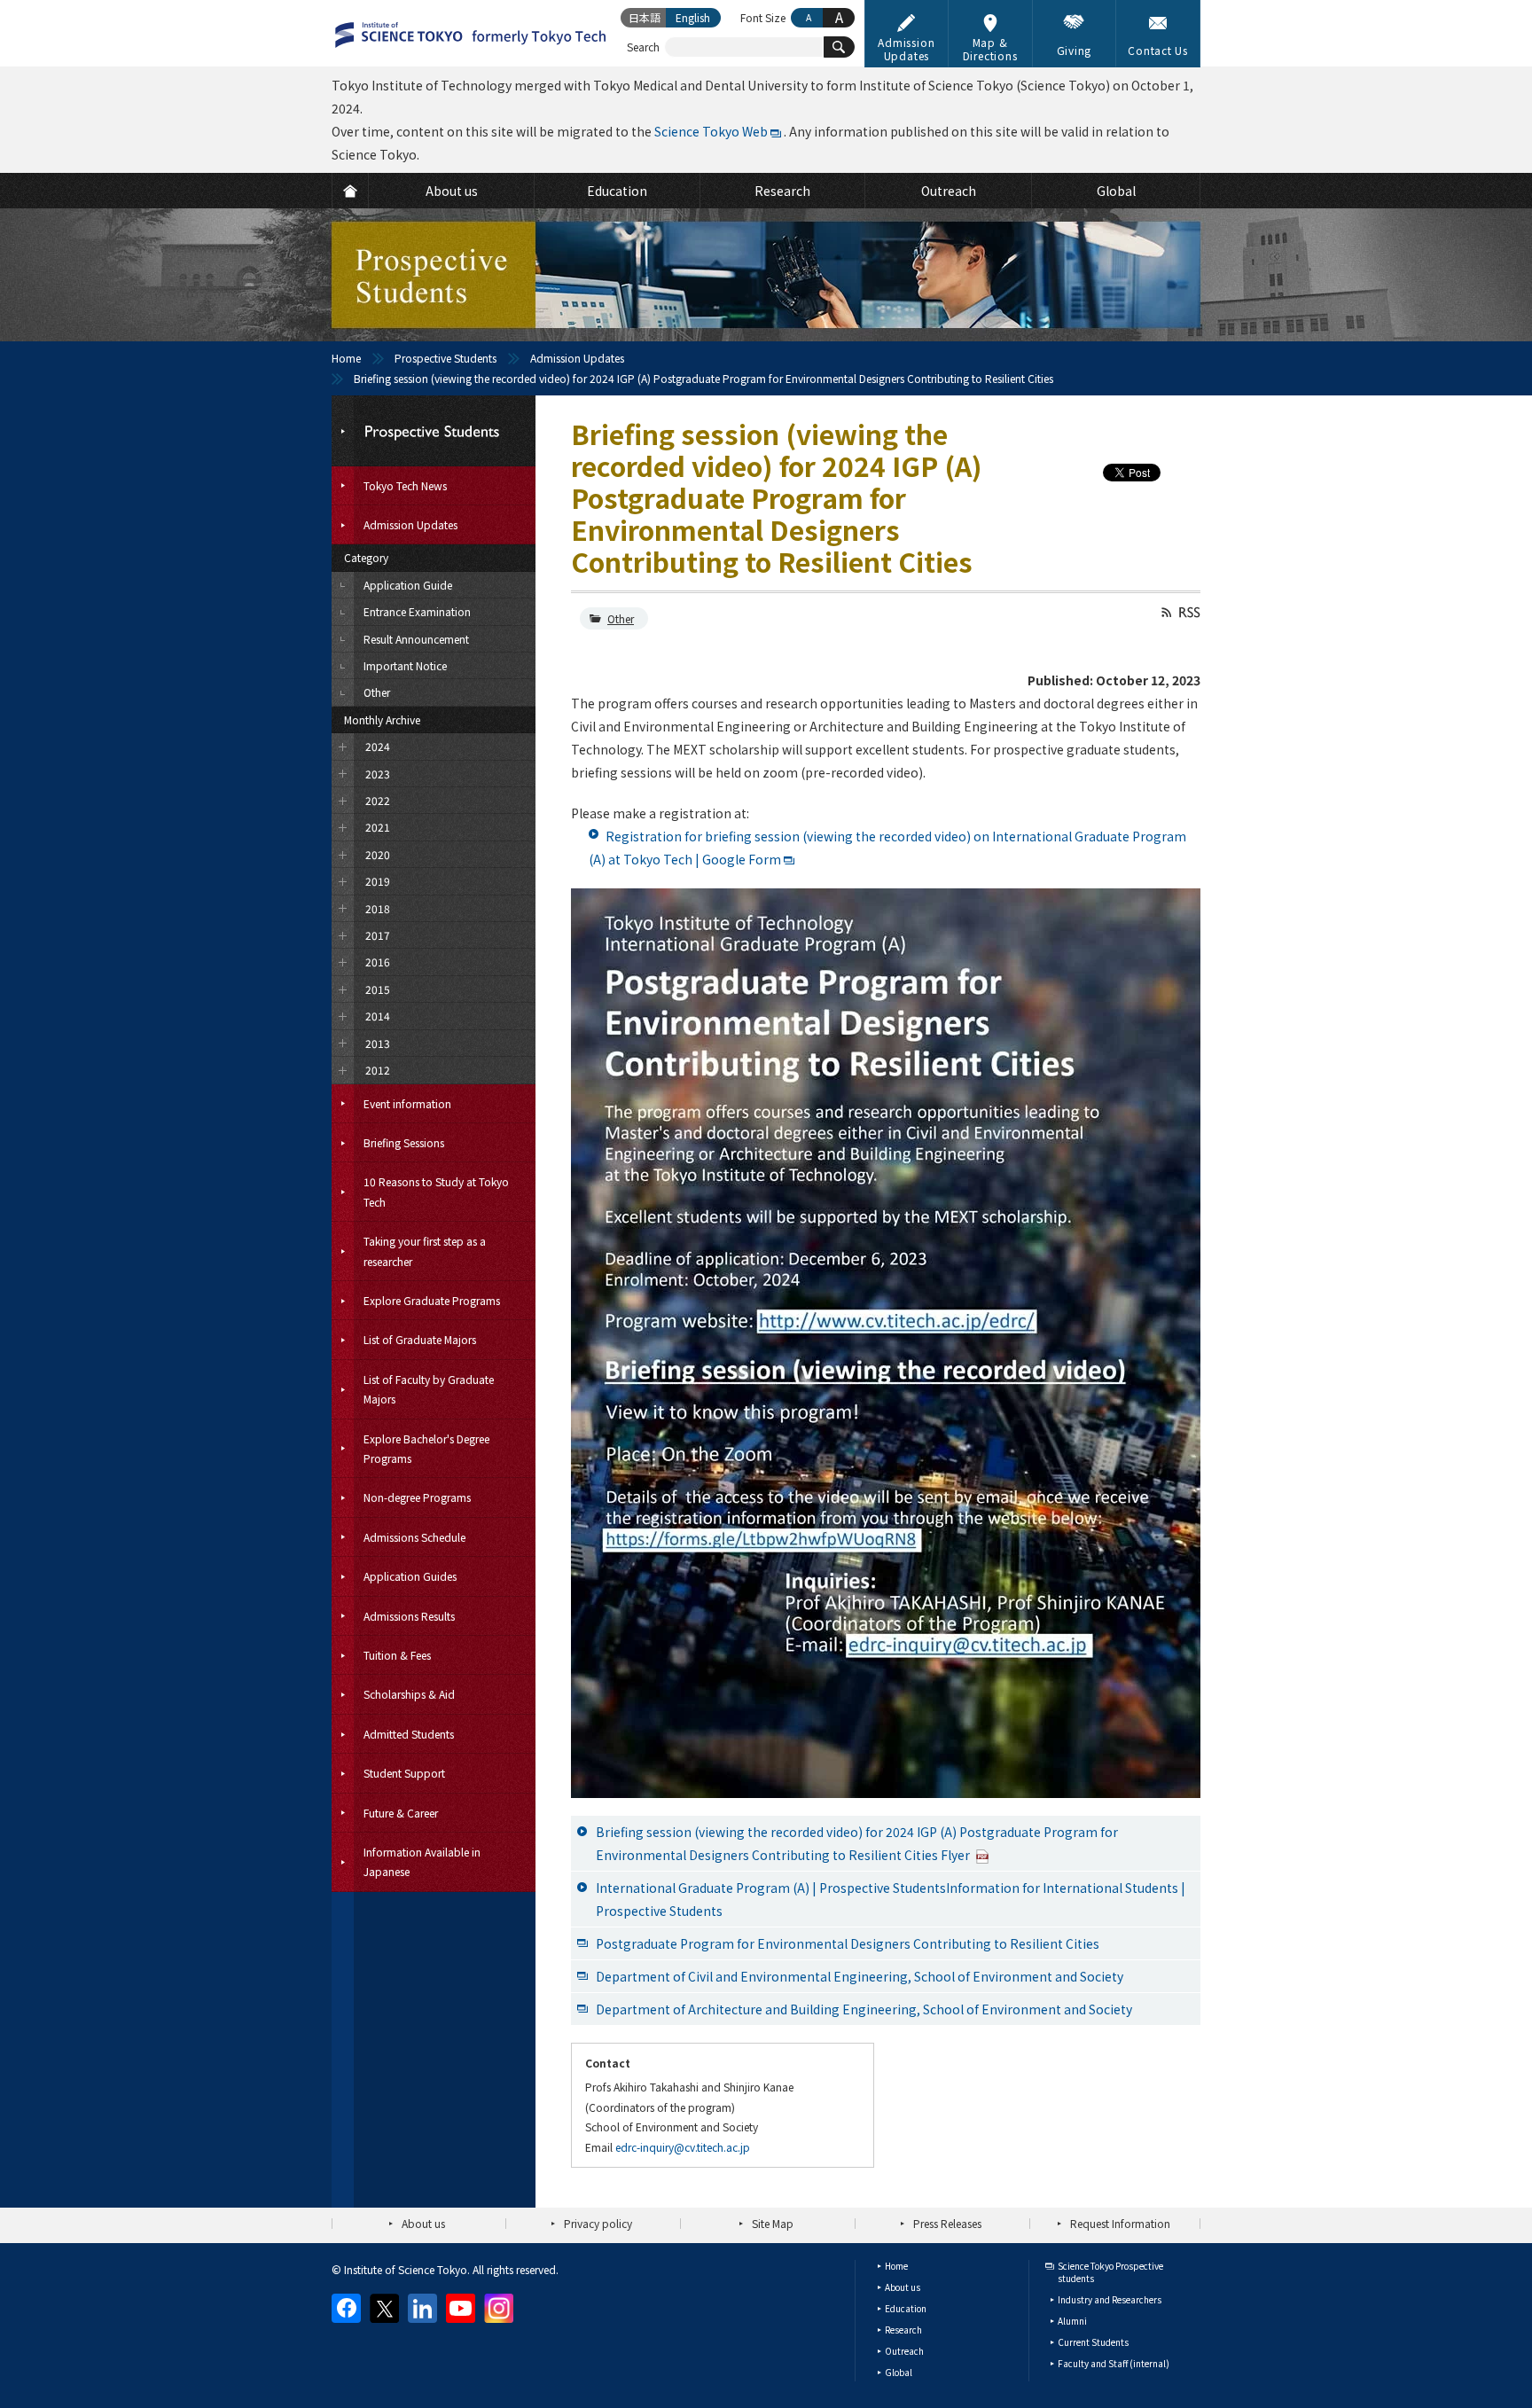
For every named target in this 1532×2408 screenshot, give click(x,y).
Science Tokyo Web (711, 131)
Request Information (1120, 2223)
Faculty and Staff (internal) (1114, 2363)
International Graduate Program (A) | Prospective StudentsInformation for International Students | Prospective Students (891, 1899)
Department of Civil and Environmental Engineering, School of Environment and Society (860, 1976)
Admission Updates (577, 358)
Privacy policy (598, 2223)
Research (903, 2330)
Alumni (1072, 2321)
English (693, 17)
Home (346, 358)
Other (621, 618)
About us (423, 2223)
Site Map (773, 2223)
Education (906, 2308)
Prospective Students (446, 358)
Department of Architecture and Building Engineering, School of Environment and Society (864, 2009)
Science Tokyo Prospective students (1110, 2272)
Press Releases (947, 2223)
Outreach (904, 2351)
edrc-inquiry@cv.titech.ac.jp (683, 2147)
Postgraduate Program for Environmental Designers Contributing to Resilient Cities (848, 1943)
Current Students (1093, 2342)
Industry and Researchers (1110, 2299)
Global (899, 2372)
